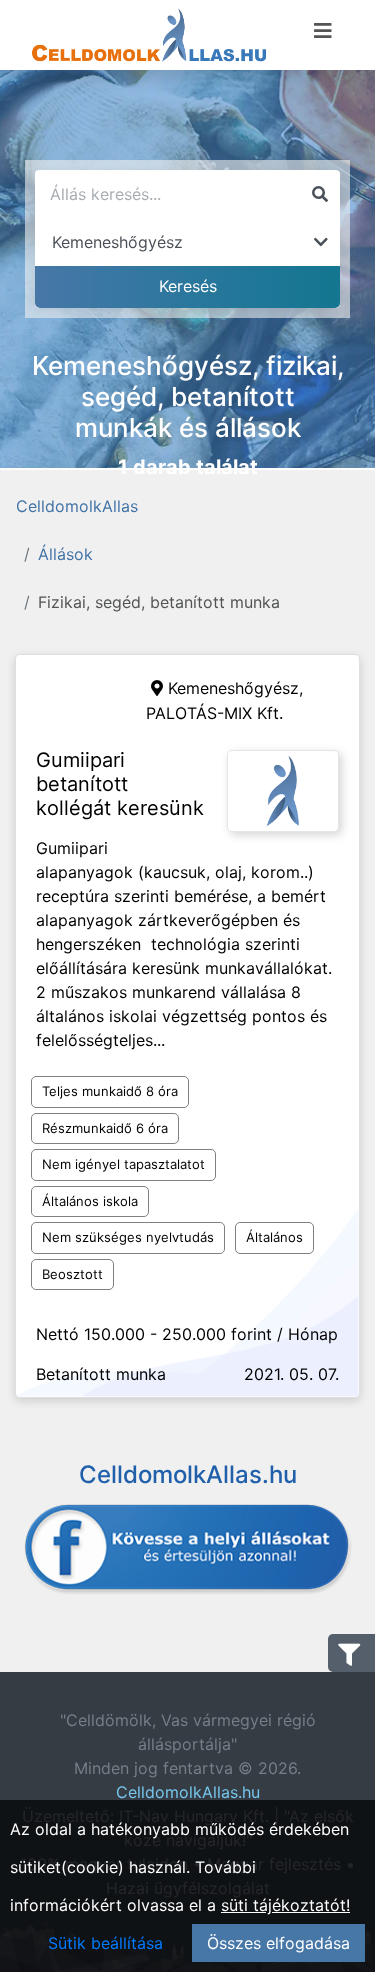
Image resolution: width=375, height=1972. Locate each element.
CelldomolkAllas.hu (188, 1792)
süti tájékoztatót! (285, 1905)
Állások (65, 554)
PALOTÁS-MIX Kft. (214, 713)
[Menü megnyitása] (323, 31)
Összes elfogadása (278, 1943)
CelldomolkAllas (77, 506)
